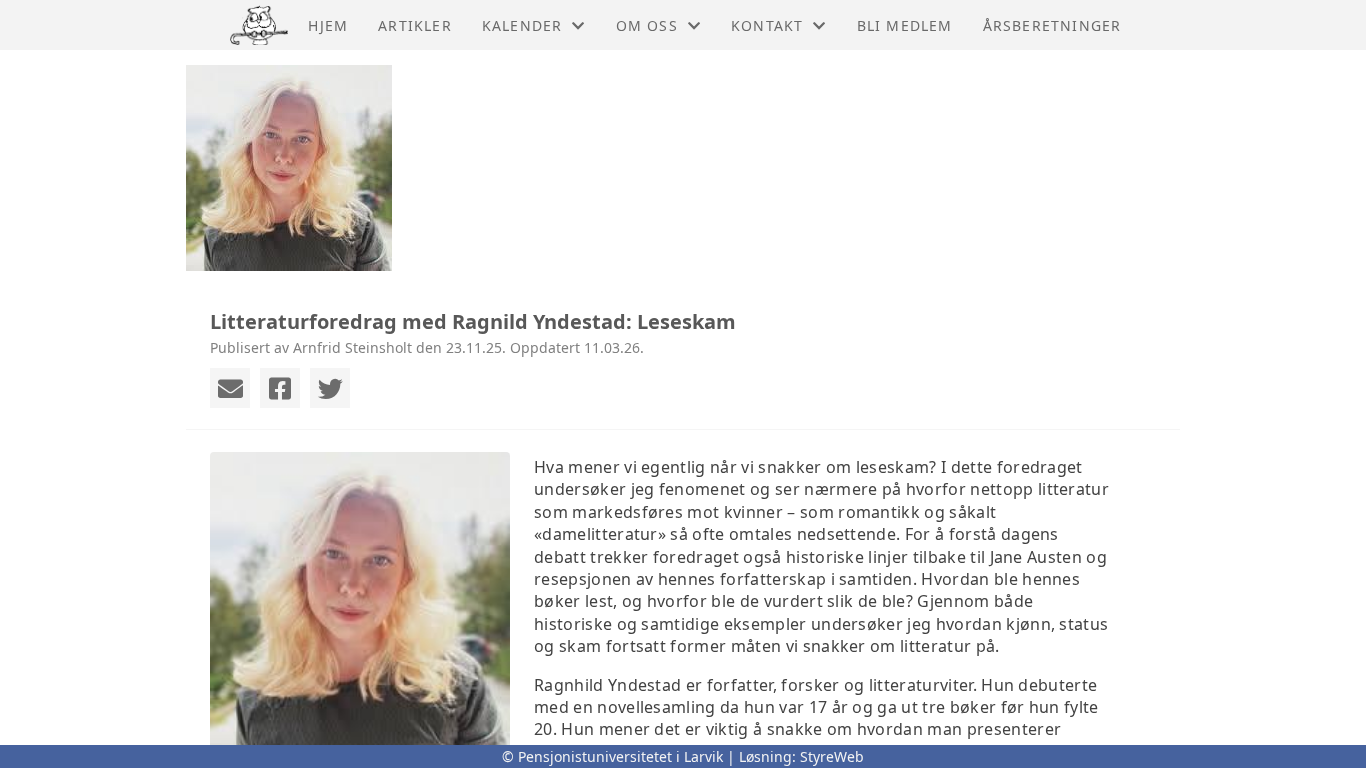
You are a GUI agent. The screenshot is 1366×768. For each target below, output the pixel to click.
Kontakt (767, 25)
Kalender (522, 25)
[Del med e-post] (230, 388)
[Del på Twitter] (330, 388)
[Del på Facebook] (280, 388)
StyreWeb (832, 756)
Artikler (415, 25)
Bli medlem (905, 25)
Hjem (328, 25)
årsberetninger (1052, 25)
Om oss (647, 25)
